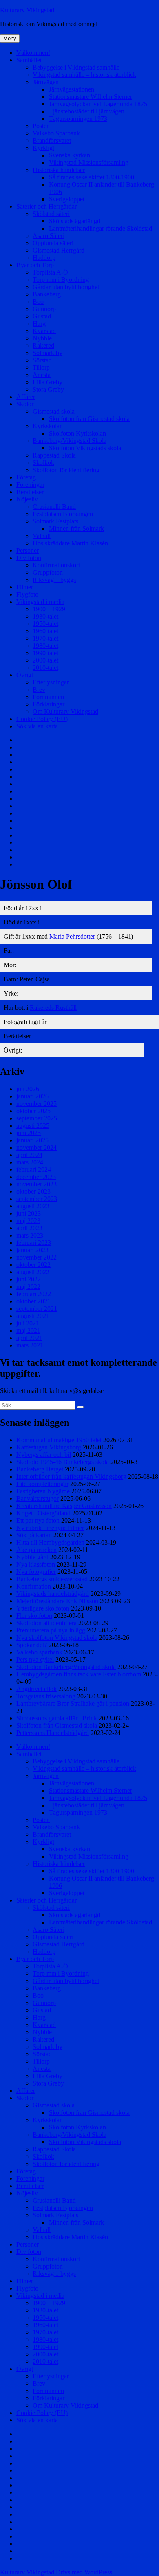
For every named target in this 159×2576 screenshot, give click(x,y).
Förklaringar (49, 704)
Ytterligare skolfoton (43, 1608)
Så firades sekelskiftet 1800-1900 (92, 177)
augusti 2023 (33, 1206)
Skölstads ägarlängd (75, 221)
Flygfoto (27, 594)
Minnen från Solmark (76, 528)
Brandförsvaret (52, 141)
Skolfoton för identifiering (66, 470)
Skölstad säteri (51, 214)
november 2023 (36, 1184)
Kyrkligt (43, 148)
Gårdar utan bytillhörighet (66, 287)
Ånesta (42, 375)
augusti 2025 (33, 1126)
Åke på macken (36, 1550)
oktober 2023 (33, 1191)
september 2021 (37, 1309)
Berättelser (30, 492)
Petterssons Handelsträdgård (53, 1733)
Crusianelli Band (54, 507)
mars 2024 (30, 1162)
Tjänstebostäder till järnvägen (87, 111)
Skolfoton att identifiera (46, 1623)
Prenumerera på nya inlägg (51, 1630)
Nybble (42, 338)
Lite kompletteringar (42, 1484)
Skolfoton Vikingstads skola (85, 448)
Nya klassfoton (36, 1564)
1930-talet (45, 616)
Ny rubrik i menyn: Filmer (50, 1528)
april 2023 (29, 1228)
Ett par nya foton (38, 1520)
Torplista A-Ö (50, 272)
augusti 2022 (33, 1272)
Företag (26, 477)
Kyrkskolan (48, 426)
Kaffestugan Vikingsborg (49, 1447)
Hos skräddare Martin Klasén (70, 543)
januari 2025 (32, 1140)
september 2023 (37, 1199)
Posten (41, 126)
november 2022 (36, 1257)
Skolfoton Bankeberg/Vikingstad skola (66, 1667)
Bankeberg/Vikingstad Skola (70, 441)
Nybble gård (32, 1557)
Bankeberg (47, 294)
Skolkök (43, 463)
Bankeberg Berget (40, 1469)
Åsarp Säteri (49, 236)
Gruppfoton (48, 572)
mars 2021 (30, 1345)
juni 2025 (29, 1133)
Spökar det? (32, 1645)
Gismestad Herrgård (59, 250)
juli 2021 (28, 1323)
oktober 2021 (33, 1301)
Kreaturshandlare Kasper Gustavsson (64, 1506)
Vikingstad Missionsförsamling (89, 162)
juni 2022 (29, 1279)
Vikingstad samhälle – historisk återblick (84, 75)
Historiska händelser (59, 170)
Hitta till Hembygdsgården (50, 1542)
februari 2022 (34, 1294)
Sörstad (42, 360)
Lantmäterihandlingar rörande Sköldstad (100, 228)
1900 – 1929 (49, 609)
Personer (28, 550)
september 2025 (37, 1118)
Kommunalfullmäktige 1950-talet (59, 1440)
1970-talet (45, 638)
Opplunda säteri (53, 243)
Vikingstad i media (40, 602)
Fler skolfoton (34, 1616)
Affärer (26, 397)
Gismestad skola (54, 411)
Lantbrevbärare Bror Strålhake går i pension (73, 1703)
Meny (10, 38)
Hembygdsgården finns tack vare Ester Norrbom (79, 1674)
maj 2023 (28, 1221)
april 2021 (29, 1338)
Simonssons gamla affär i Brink (57, 1718)
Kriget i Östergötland (43, 1513)
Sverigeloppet (67, 199)
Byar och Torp (35, 265)
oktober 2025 (33, 1111)
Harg (39, 324)
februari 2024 (34, 1169)
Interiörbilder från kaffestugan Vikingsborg (71, 1477)
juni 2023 (29, 1213)
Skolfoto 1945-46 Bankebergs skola (63, 1462)
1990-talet (45, 653)
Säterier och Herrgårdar (46, 206)
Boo (38, 302)
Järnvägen (46, 82)
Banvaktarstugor (38, 1498)
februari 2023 (34, 1243)
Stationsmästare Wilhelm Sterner (91, 97)
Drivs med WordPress (84, 2572)
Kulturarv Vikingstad (27, 10)
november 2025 (36, 1104)
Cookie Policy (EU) (42, 719)
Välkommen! (33, 53)
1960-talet (45, 631)
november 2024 (36, 1147)
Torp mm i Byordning (61, 280)
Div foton (29, 558)
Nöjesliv (27, 499)
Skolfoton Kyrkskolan (77, 433)
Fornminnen (48, 697)
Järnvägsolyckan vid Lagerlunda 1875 (98, 104)
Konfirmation (34, 1586)
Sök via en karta (37, 726)
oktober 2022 (33, 1265)
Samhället (29, 60)
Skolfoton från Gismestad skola (89, 419)
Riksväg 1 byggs (54, 580)
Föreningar (30, 485)
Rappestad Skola (54, 455)
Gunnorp (44, 309)
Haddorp (44, 258)
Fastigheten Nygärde (43, 1491)
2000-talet (45, 660)
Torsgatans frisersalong (46, 1696)
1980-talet (45, 646)
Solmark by (47, 353)
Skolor (25, 404)
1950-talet (45, 624)
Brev (39, 690)
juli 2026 (28, 1089)
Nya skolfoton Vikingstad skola (57, 1638)
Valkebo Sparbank (56, 133)
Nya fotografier (36, 1572)
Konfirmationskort (56, 565)
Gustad (42, 316)
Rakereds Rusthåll (53, 1008)
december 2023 (36, 1177)
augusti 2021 (33, 1316)
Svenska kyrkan (70, 155)
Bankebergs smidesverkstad (52, 1579)
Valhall (42, 536)
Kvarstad (44, 331)
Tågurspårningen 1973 (78, 119)
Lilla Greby (47, 382)
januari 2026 (32, 1096)
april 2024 (29, 1155)
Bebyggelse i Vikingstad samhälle (76, 67)
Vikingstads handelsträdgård (53, 1594)
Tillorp (41, 367)
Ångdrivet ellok (36, 1689)
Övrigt (25, 675)
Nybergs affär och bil (44, 1455)
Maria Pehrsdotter (72, 936)
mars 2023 (30, 1235)
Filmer (25, 587)
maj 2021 (28, 1330)
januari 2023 (32, 1250)
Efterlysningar (51, 682)
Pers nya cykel (35, 1660)
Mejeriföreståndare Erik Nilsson (57, 1601)
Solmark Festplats (55, 521)
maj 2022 (28, 1287)
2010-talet (45, 668)
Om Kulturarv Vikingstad (65, 712)
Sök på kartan (34, 1535)
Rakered (43, 345)
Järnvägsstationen (72, 89)
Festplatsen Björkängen (63, 514)
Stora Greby (48, 389)
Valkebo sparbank (39, 1652)
